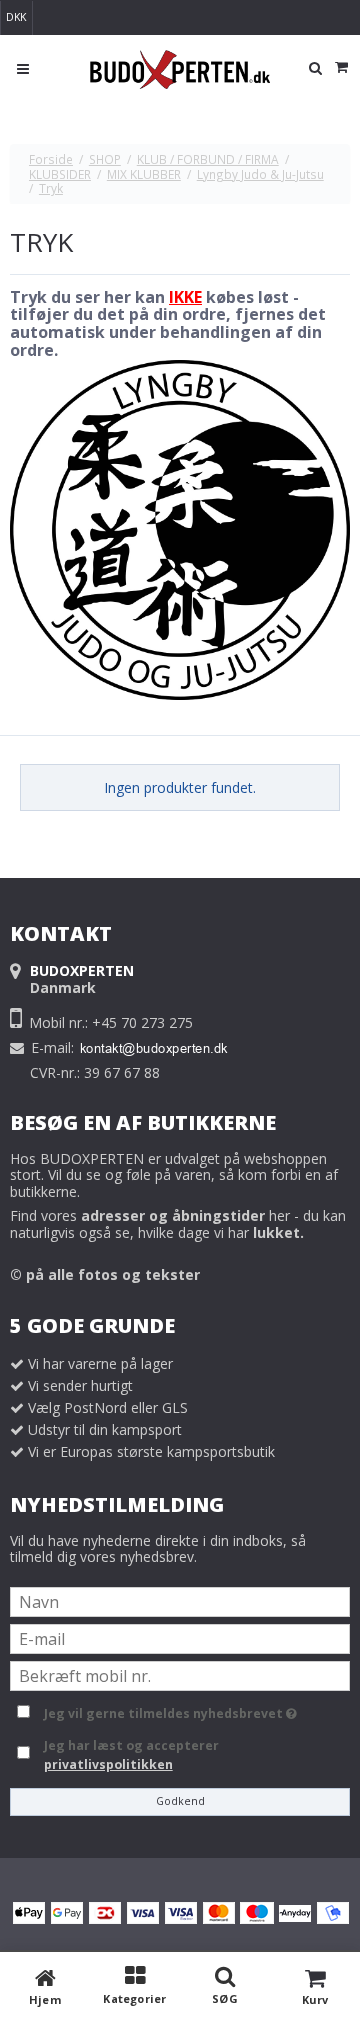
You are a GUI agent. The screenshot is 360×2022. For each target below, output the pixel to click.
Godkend (180, 1801)
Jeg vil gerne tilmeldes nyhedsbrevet (193, 1710)
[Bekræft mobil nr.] (180, 1674)
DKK (16, 17)
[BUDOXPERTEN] (180, 69)
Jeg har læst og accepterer (131, 1754)
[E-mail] (180, 1637)
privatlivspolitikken (108, 1764)
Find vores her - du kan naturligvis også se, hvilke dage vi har (178, 1224)
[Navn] (180, 1600)
